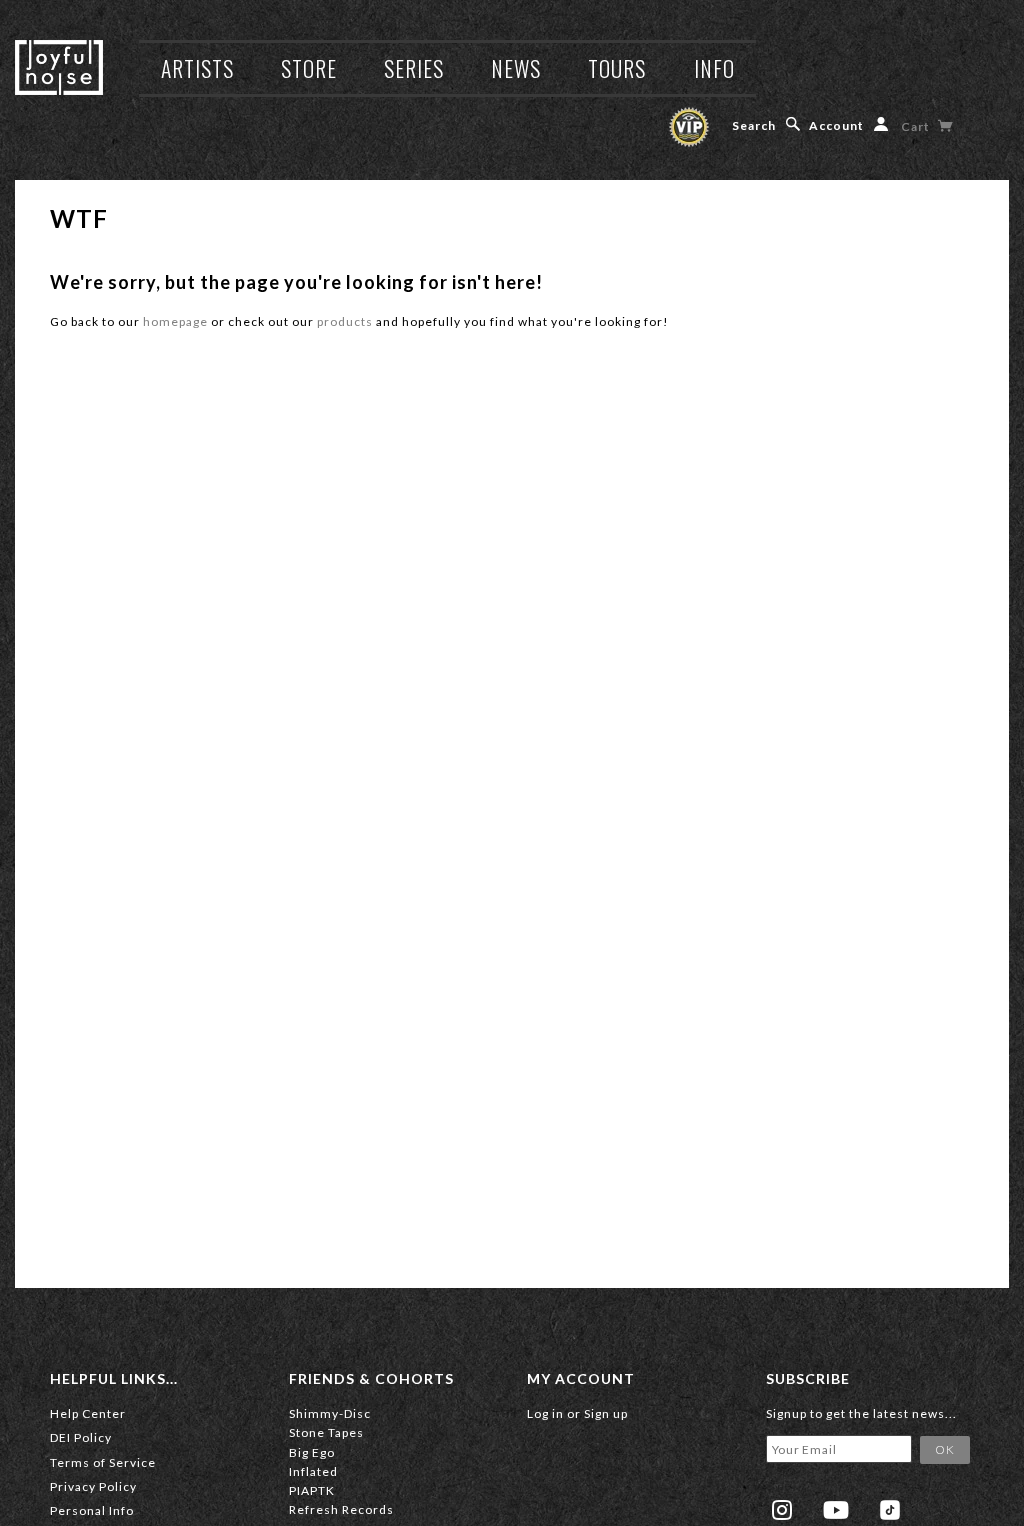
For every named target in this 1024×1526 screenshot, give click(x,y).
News (516, 68)
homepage (175, 321)
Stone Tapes (326, 1432)
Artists (197, 68)
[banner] (59, 67)
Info (714, 68)
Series (414, 68)
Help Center (88, 1413)
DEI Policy (81, 1437)
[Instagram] (782, 1510)
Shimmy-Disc (330, 1413)
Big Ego (312, 1452)
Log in (545, 1413)
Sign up (606, 1413)
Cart (917, 126)
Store (309, 68)
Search (754, 125)
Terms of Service (103, 1462)
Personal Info (92, 1510)
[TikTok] (890, 1510)
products (345, 321)
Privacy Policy (93, 1486)
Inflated (313, 1471)
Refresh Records (341, 1509)
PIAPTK (312, 1490)
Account (836, 125)
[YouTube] (836, 1510)
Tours (617, 68)
